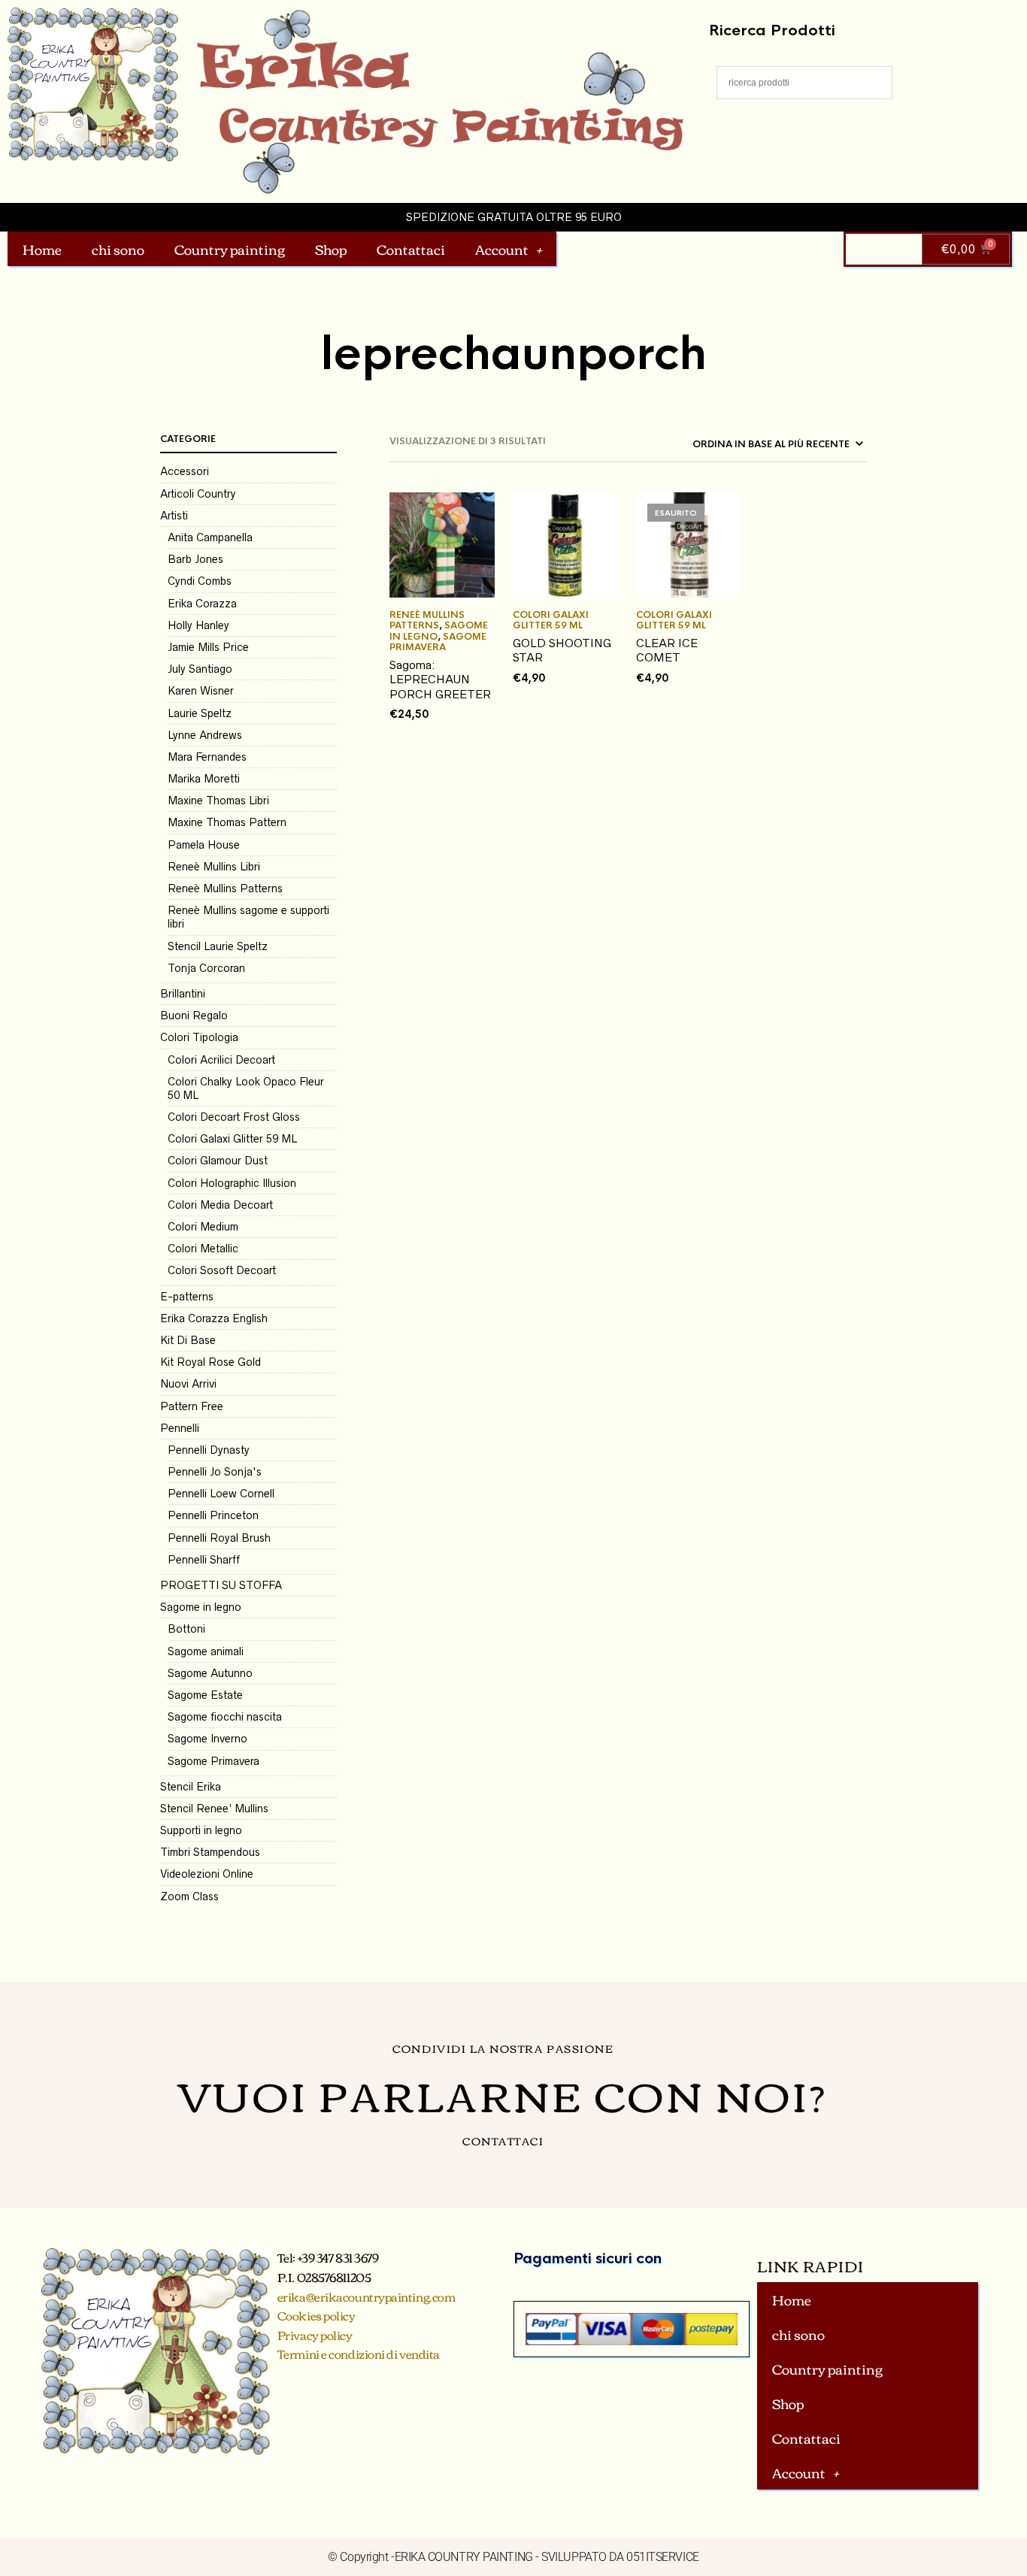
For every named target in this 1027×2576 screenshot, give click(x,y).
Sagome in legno (201, 1607)
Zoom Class (189, 1896)
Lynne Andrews (205, 735)
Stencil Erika (191, 1787)
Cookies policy (317, 2315)
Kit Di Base (188, 1340)
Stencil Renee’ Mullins (214, 1809)
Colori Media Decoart (220, 1205)
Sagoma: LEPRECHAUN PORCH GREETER (440, 680)
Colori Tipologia (199, 1037)
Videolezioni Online (207, 1874)
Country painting (230, 249)
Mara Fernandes (207, 757)
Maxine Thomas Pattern (227, 822)
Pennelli (180, 1428)
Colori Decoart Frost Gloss (234, 1117)
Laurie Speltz (200, 713)
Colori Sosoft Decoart (222, 1270)
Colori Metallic (203, 1249)
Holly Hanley (198, 625)
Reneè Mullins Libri (214, 867)
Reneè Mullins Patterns (225, 888)
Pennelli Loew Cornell (221, 1494)
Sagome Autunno (210, 1673)
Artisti (174, 516)
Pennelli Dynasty (209, 1450)
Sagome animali (206, 1651)
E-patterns (187, 1297)
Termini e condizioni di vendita (359, 2354)
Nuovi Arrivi (188, 1384)
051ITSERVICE (663, 2557)
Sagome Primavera (214, 1761)
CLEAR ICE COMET (667, 651)
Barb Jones (195, 559)
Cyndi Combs (200, 581)
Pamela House (204, 845)
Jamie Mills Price (208, 647)
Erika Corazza (202, 604)
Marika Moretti (204, 779)
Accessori (185, 471)
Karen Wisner (201, 691)
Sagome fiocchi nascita (225, 1717)
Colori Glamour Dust (218, 1161)
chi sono (118, 249)
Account (502, 249)
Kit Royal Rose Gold (211, 1362)
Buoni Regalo (194, 1016)
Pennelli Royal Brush (219, 1538)
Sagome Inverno (208, 1739)
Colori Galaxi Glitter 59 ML (232, 1139)
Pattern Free (192, 1406)
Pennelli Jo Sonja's (215, 1472)
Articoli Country (198, 494)
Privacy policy (315, 2335)
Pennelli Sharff (204, 1560)
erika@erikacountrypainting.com (367, 2296)
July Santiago (200, 669)
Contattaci (411, 249)
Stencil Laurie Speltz (218, 946)
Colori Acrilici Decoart (221, 1060)
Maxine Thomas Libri (218, 801)
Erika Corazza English (214, 1318)
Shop (331, 249)
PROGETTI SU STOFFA (221, 1585)
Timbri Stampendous (210, 1852)
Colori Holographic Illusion (232, 1183)
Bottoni (186, 1629)
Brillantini (183, 994)
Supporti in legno (201, 1830)
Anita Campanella (210, 537)
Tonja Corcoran (206, 968)
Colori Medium (203, 1227)
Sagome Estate (205, 1695)
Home (42, 249)
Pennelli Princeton (213, 1515)
